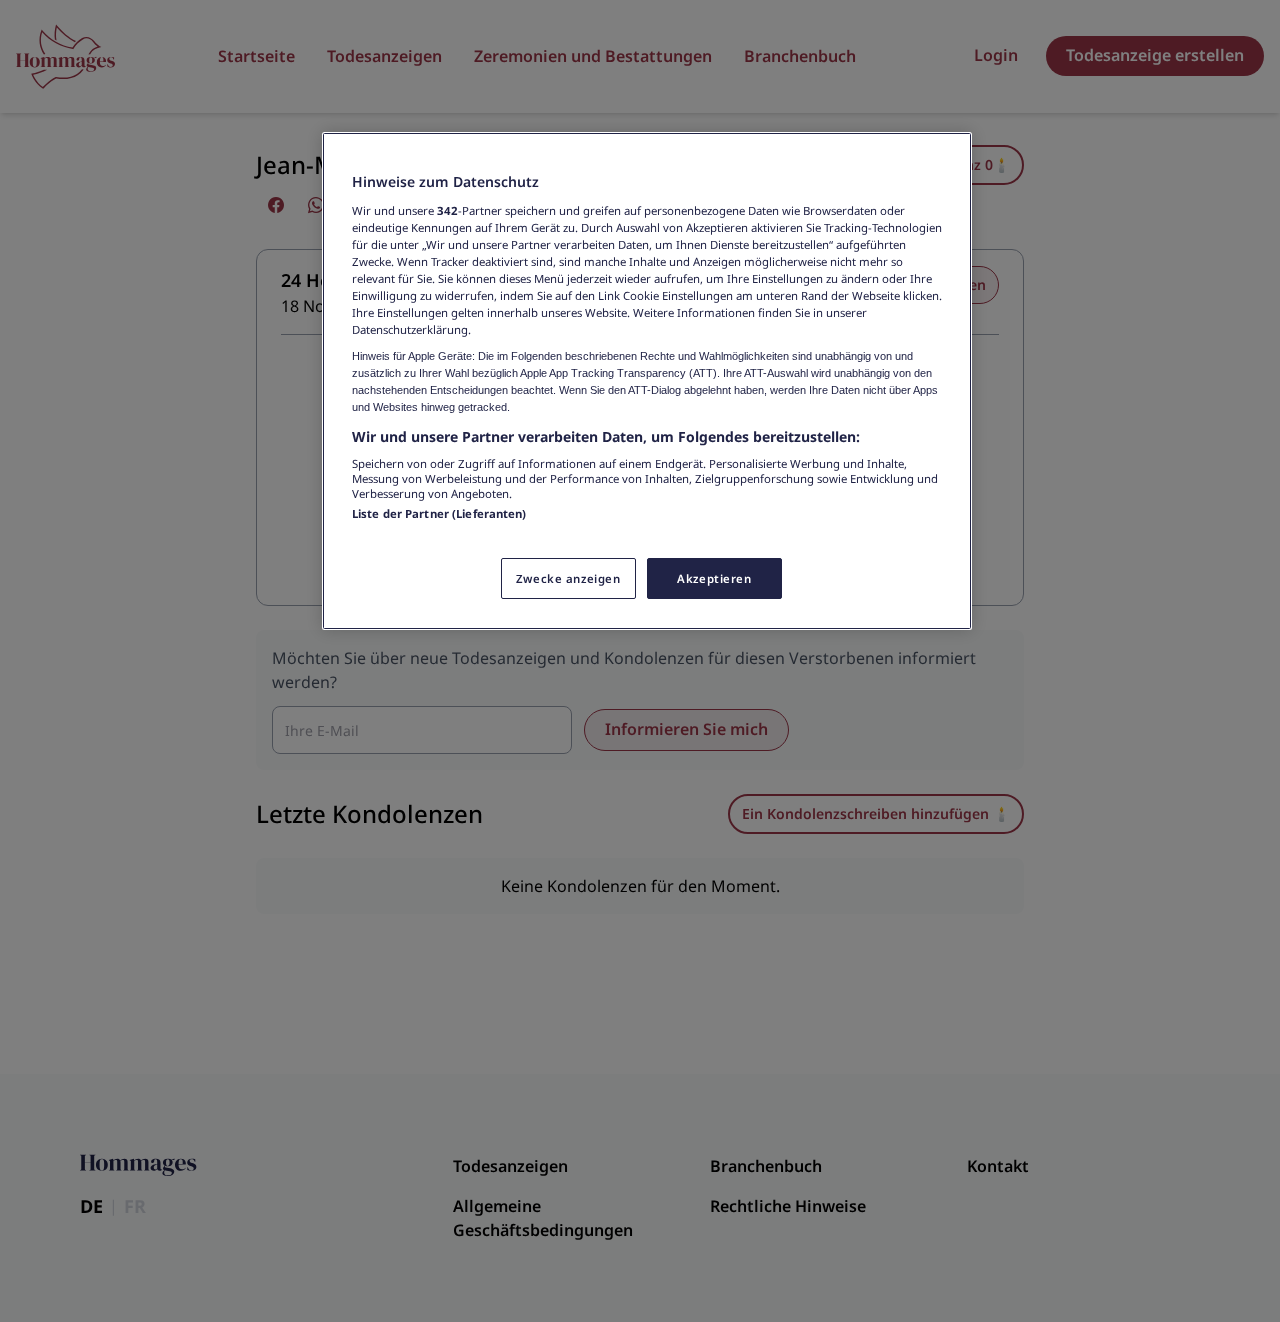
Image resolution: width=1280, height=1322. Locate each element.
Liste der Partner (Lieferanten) (439, 513)
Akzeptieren (714, 578)
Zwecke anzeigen (568, 578)
